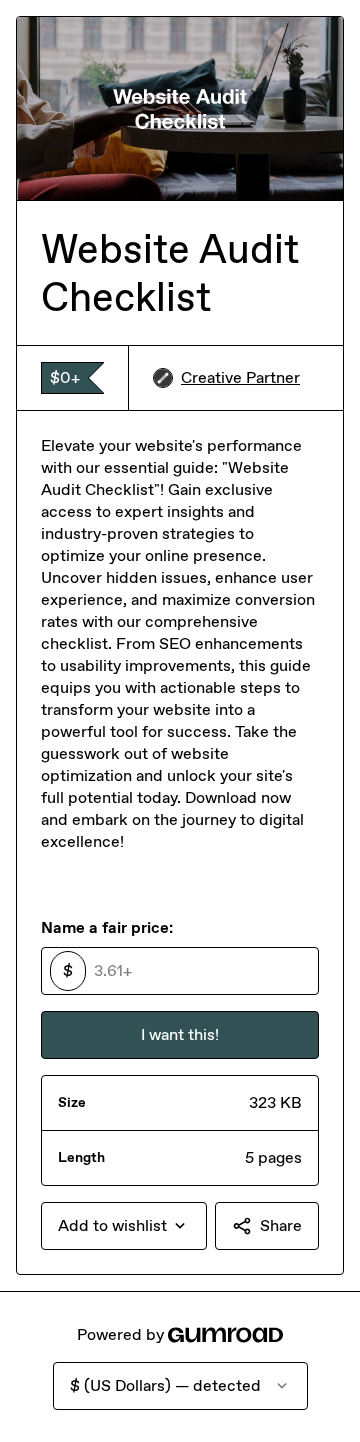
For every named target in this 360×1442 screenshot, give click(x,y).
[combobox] (124, 1226)
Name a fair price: (107, 927)
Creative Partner (240, 377)
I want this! (180, 1034)
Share (281, 1225)
